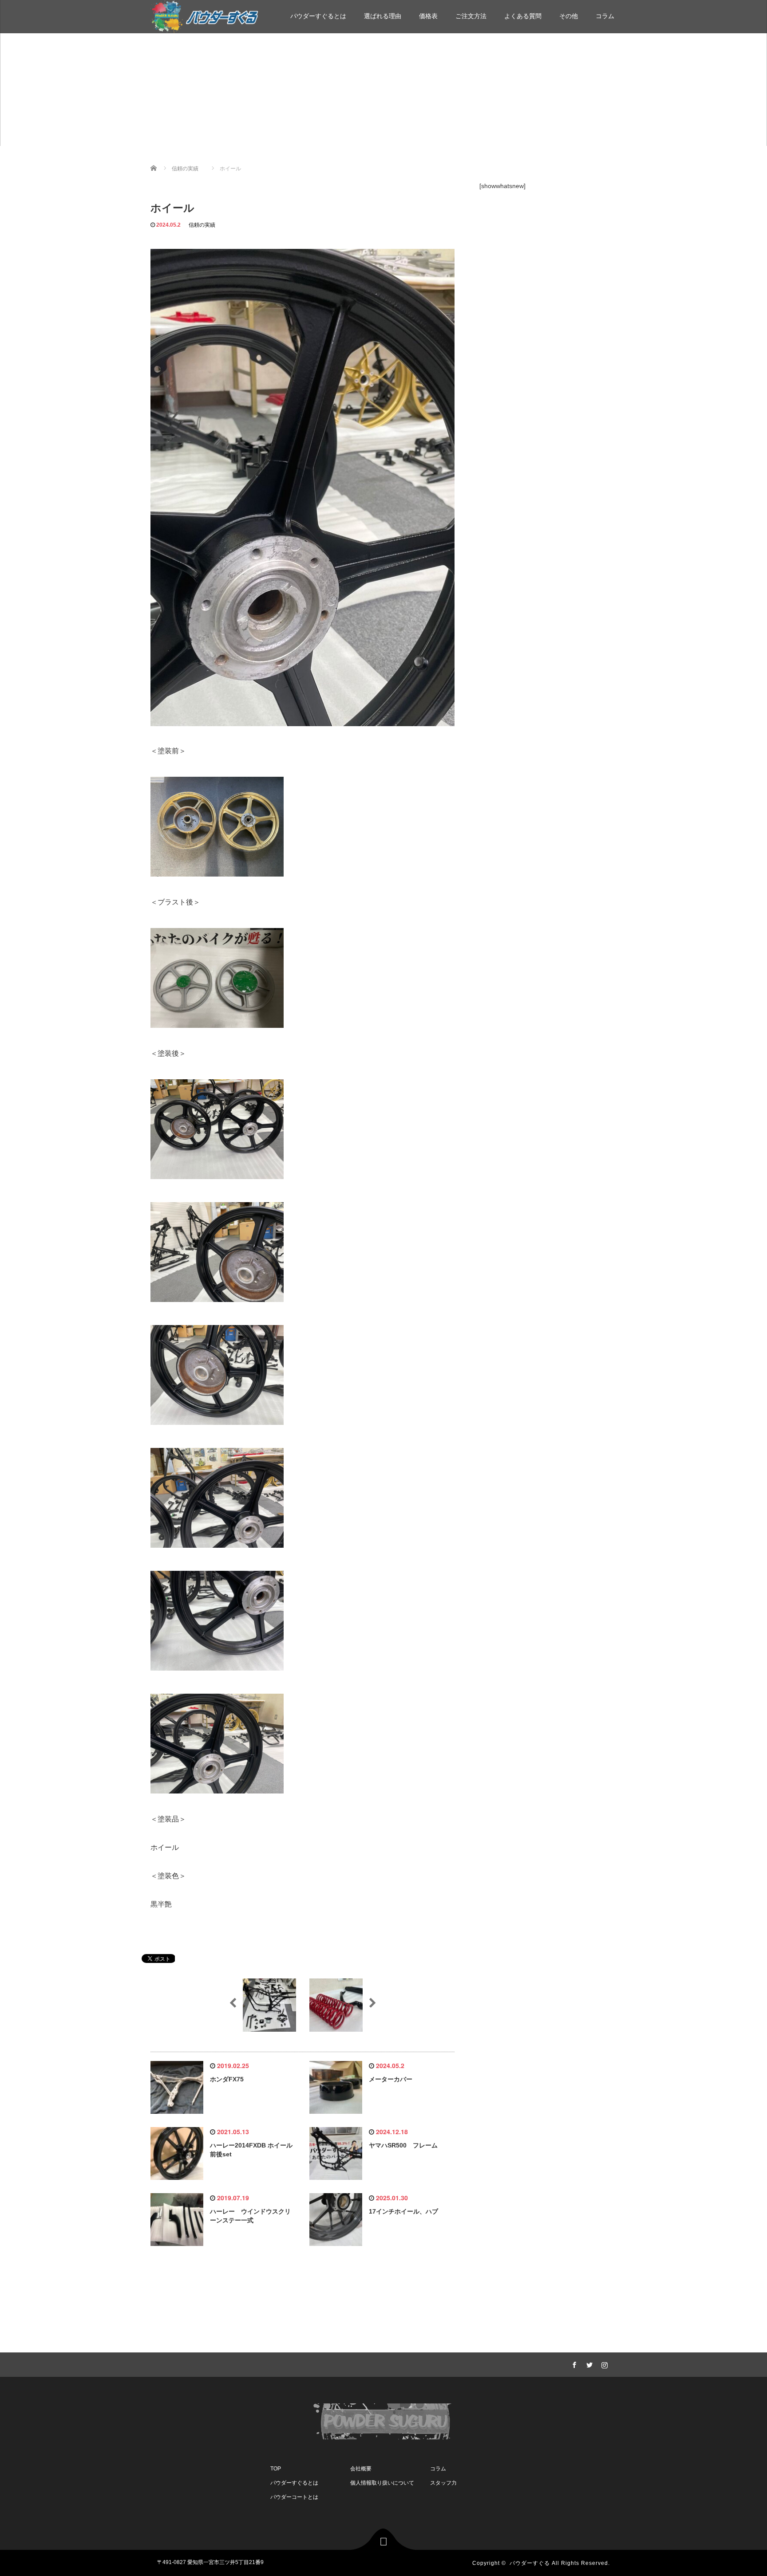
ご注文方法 (471, 16)
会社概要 (361, 2469)
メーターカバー (391, 2079)
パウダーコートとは (294, 2497)
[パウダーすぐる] (204, 15)
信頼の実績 (202, 225)
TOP (276, 2469)
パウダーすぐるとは (318, 16)
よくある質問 (523, 16)
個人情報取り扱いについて (382, 2483)
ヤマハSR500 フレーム (403, 2145)
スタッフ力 (443, 2483)
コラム (605, 16)
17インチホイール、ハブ (403, 2211)
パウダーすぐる (530, 2563)
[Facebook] (573, 2364)
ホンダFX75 (227, 2079)
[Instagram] (603, 2364)
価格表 (428, 16)
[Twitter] (588, 2364)
